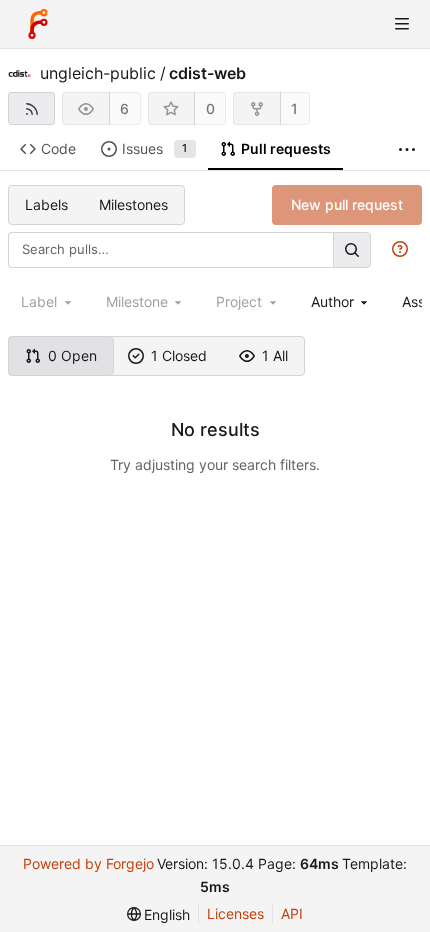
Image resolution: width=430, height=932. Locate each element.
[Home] (38, 24)
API (292, 913)
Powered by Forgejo (88, 863)
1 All (275, 355)
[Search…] (352, 249)
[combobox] (341, 301)
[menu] (159, 914)
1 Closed (179, 355)
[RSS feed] (31, 108)
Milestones (133, 204)
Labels (46, 204)
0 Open (72, 355)
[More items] (407, 149)
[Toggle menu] (402, 24)
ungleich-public (98, 73)
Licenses (235, 913)
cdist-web (207, 73)
